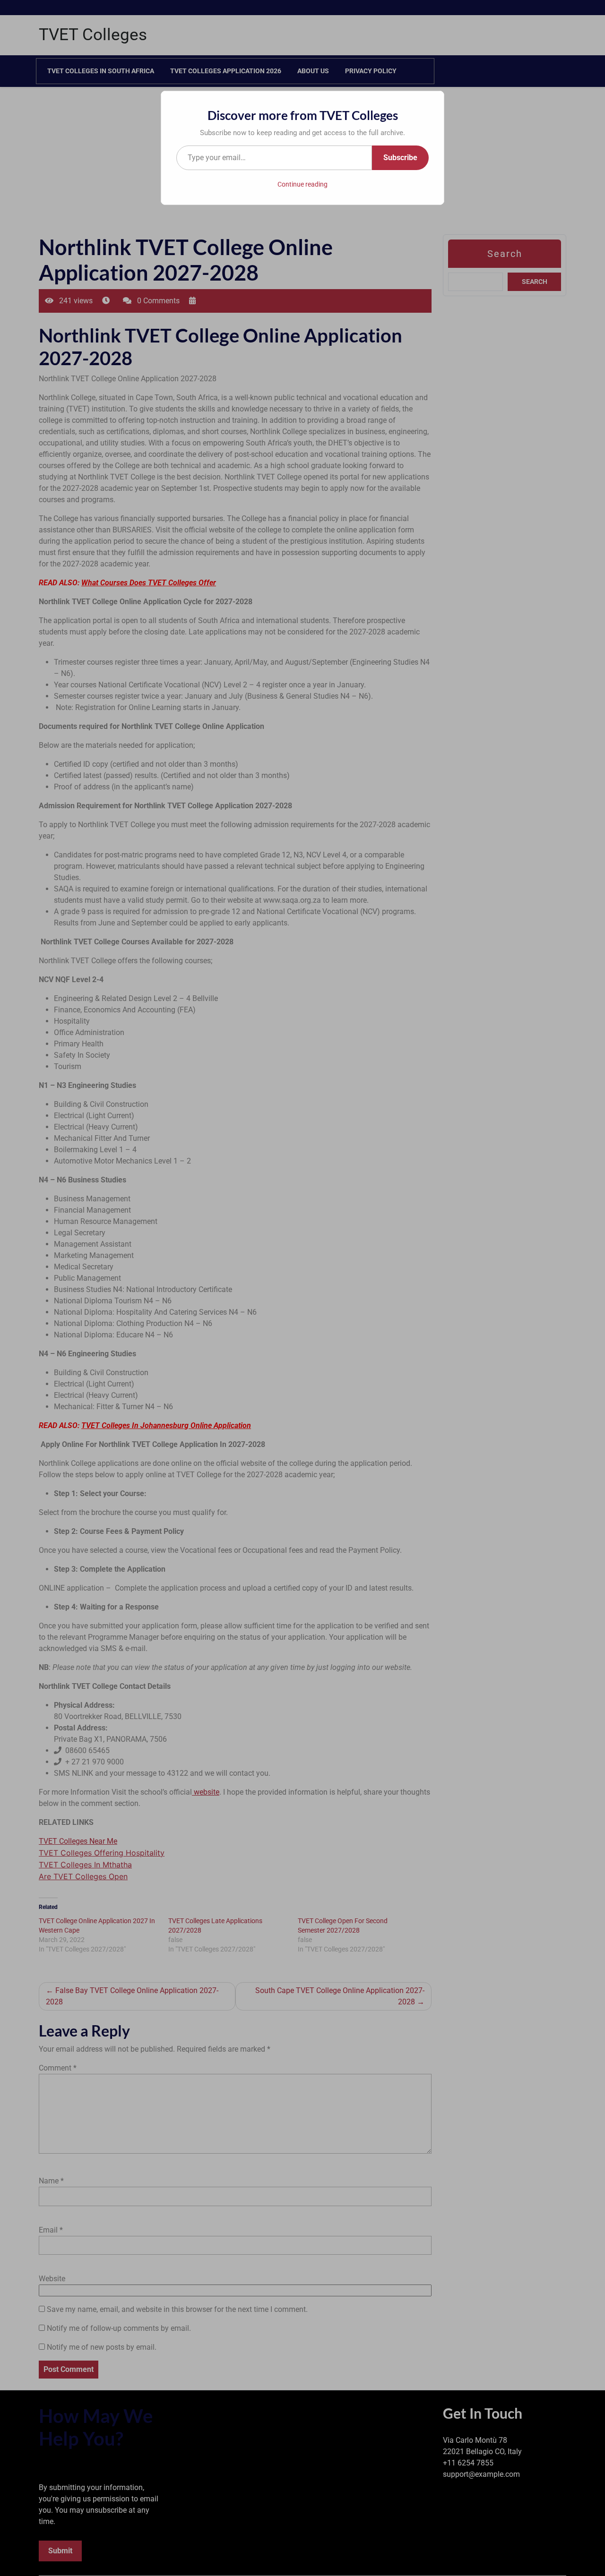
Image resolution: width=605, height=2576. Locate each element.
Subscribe (400, 158)
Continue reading (302, 184)
